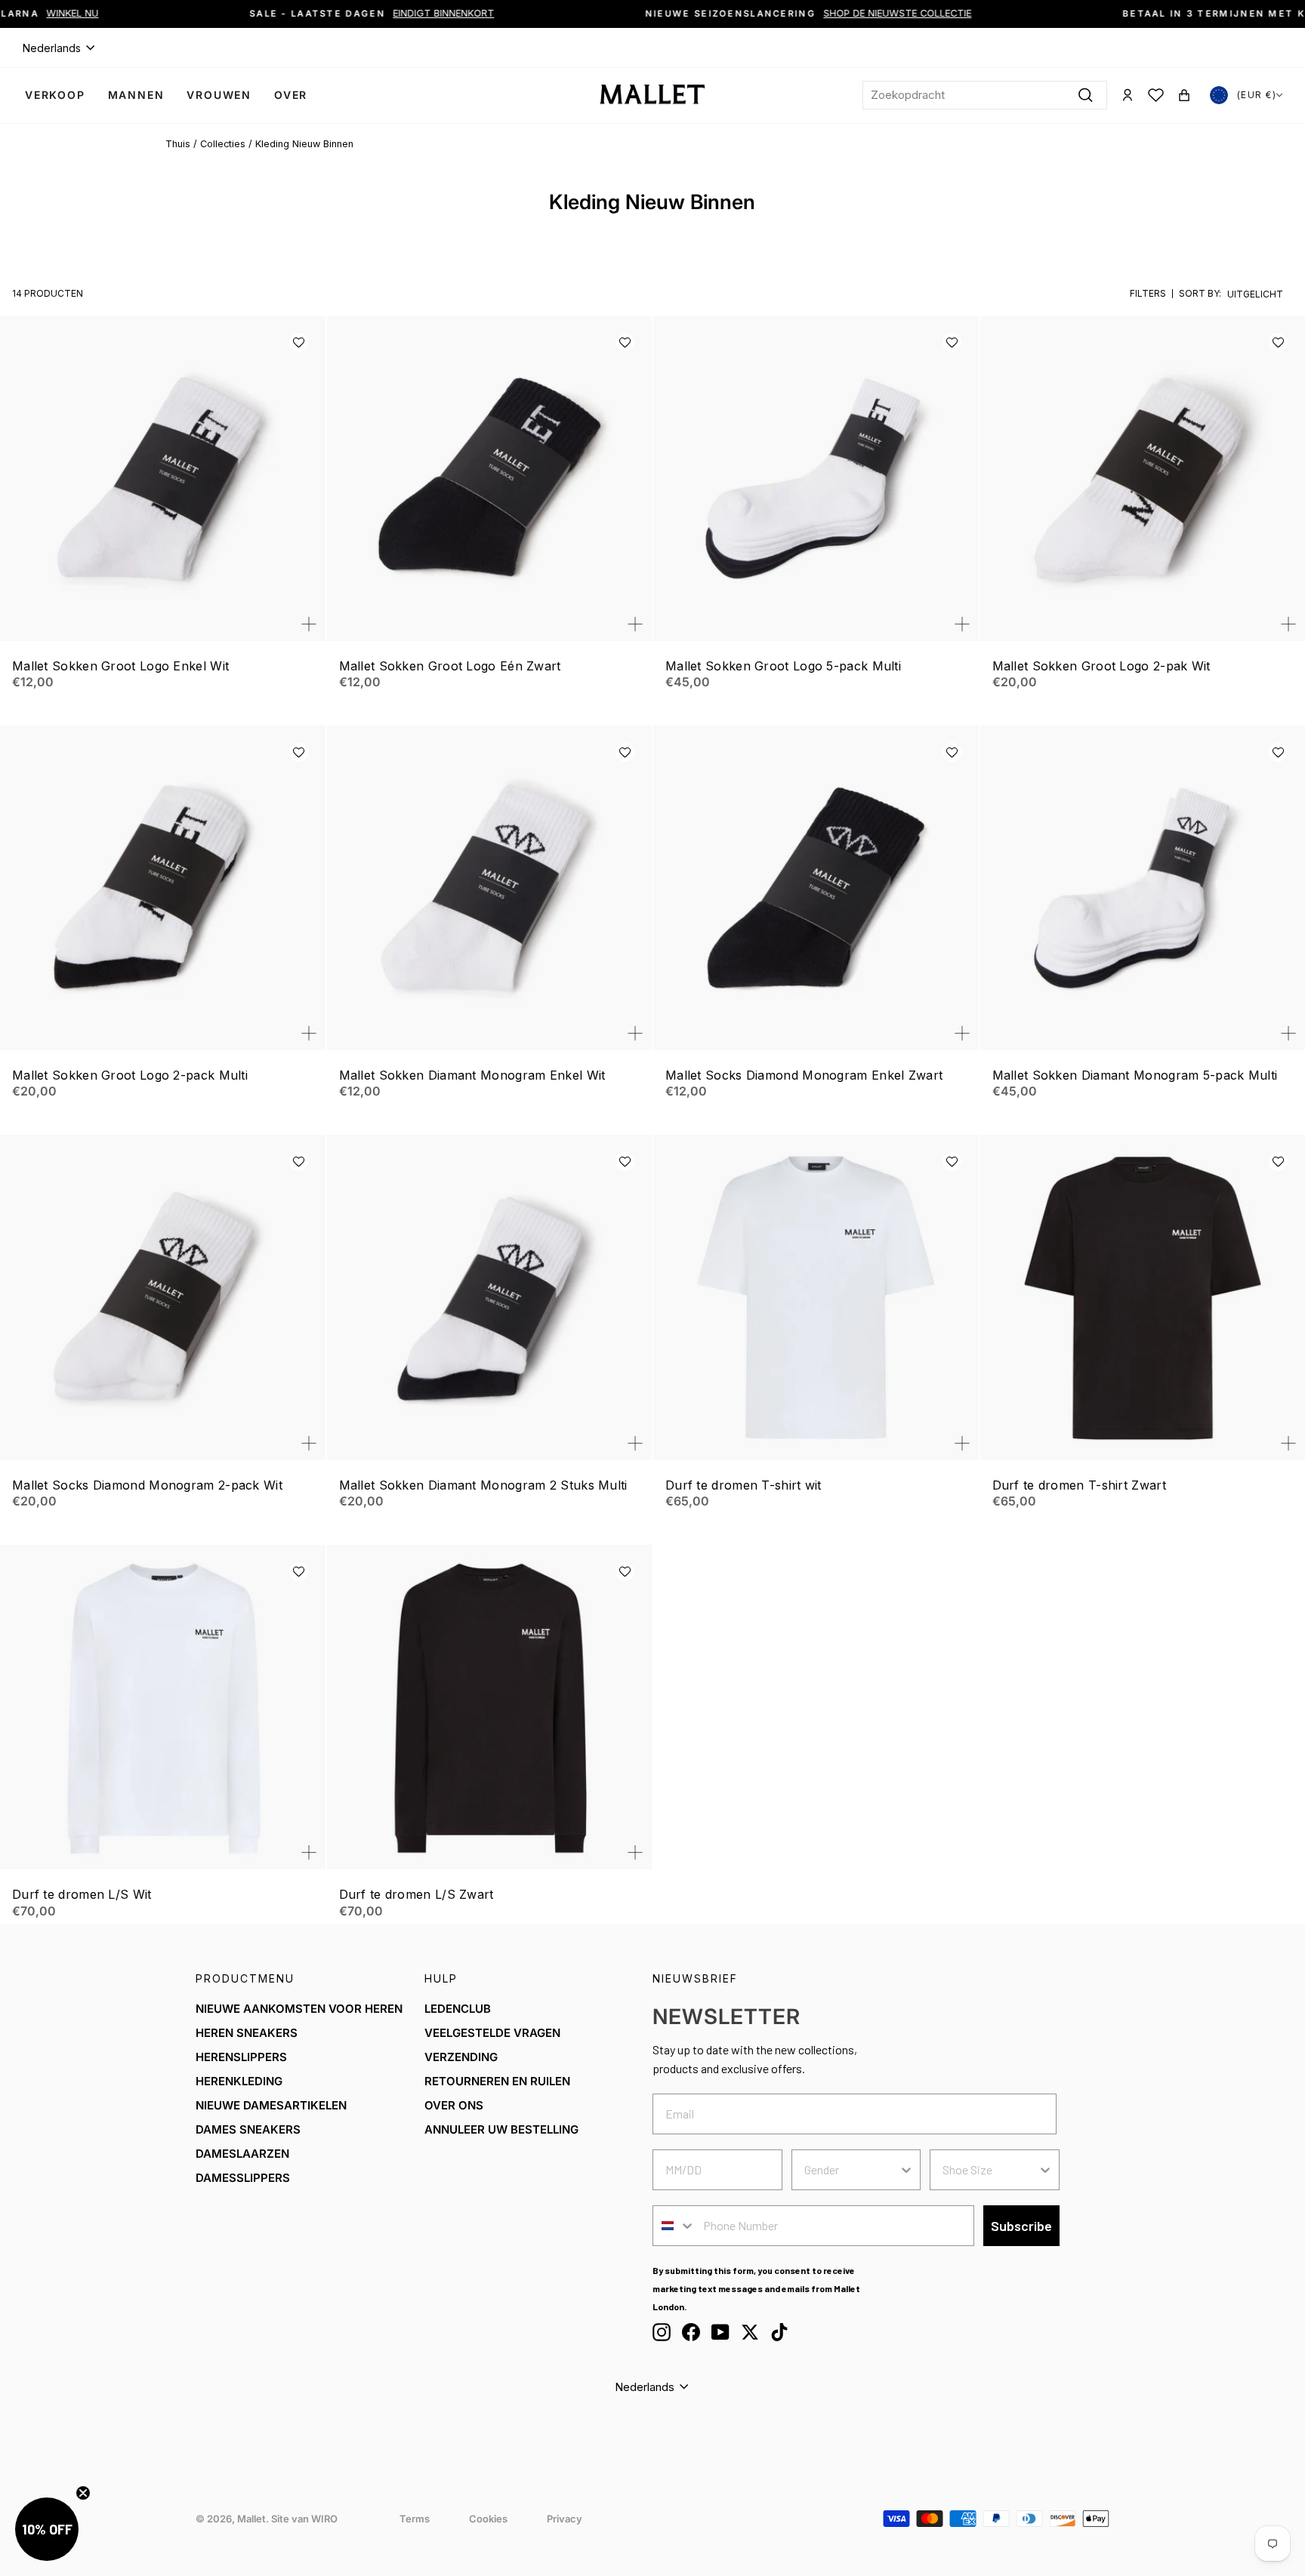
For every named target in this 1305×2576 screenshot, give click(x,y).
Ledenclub (458, 2009)
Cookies (488, 2519)
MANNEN (136, 95)
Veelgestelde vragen (492, 2033)
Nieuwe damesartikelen (271, 2105)
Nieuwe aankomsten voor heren (299, 2009)
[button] (299, 342)
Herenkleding (239, 2081)
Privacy (565, 2519)
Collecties (223, 144)
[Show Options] (906, 2170)
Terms (415, 2519)
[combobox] (985, 95)
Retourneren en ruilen (497, 2081)
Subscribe (1021, 2226)
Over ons (454, 2105)
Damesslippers (243, 2178)
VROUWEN (219, 95)
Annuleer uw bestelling (501, 2129)
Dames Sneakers (248, 2129)
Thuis (178, 144)
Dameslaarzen (242, 2154)
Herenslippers (241, 2057)
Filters (1148, 293)
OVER (291, 95)
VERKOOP (55, 95)
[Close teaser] (83, 2493)
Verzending (461, 2057)
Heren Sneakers (247, 2033)
